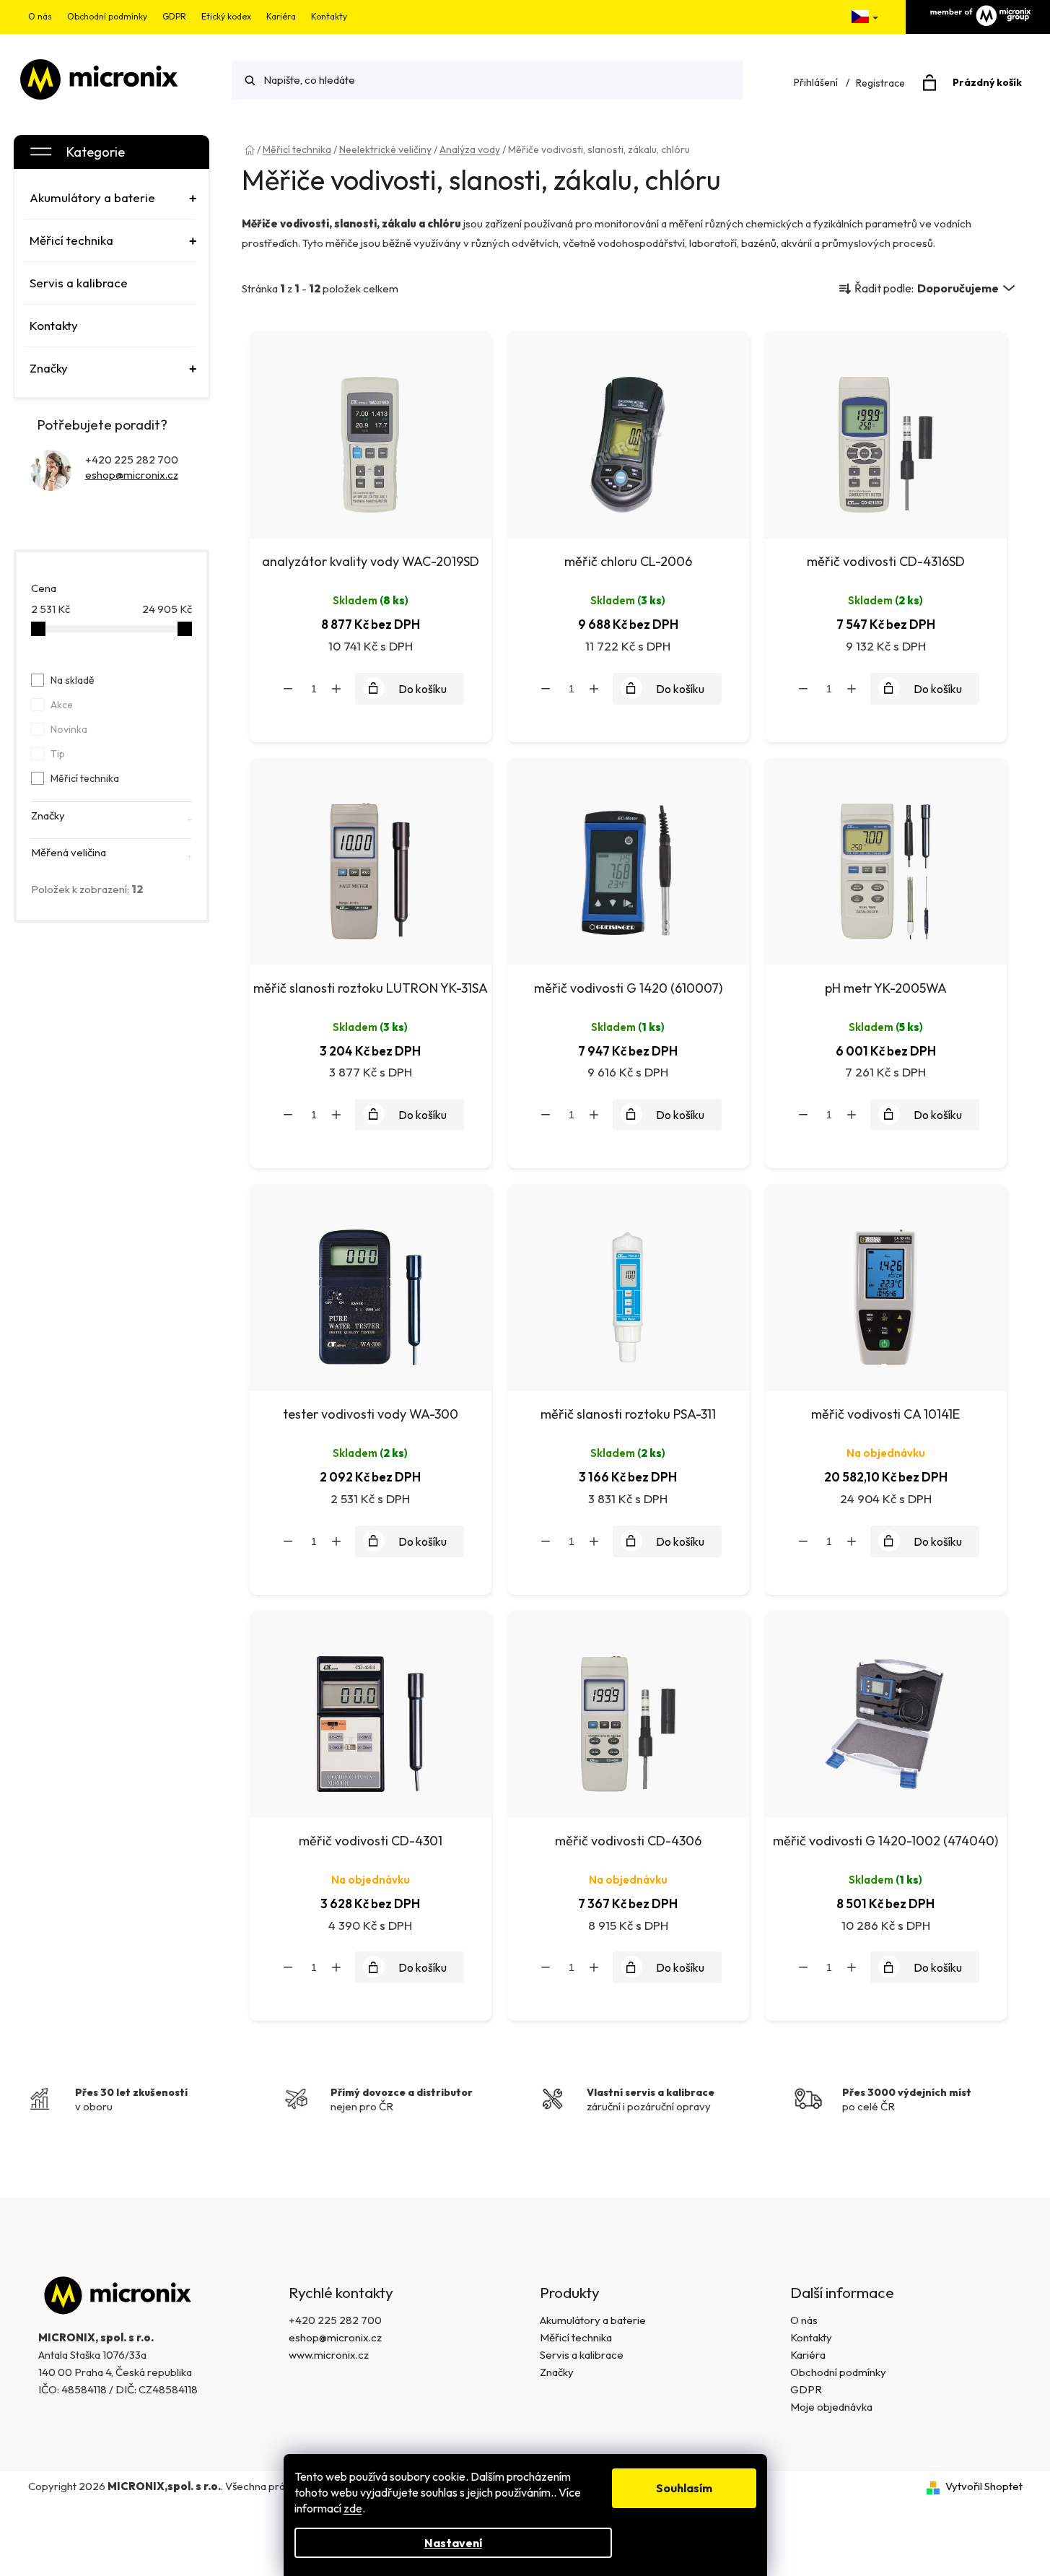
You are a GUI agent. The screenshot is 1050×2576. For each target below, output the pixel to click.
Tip (58, 754)
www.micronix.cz (329, 2355)
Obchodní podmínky (107, 16)
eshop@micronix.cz (132, 475)
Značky (557, 2372)
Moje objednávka (831, 2407)
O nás (40, 16)
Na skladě (73, 680)
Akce (62, 705)
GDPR (174, 16)
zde (353, 2508)
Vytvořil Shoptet (984, 2486)
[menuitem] (110, 198)
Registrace (880, 83)
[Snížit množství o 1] (288, 689)
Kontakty (329, 16)
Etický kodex (226, 16)
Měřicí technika (85, 778)
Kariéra (281, 16)
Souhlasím (684, 2488)
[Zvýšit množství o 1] (336, 689)
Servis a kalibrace (582, 2355)
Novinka (69, 729)
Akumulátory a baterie (593, 2320)
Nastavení (453, 2543)
